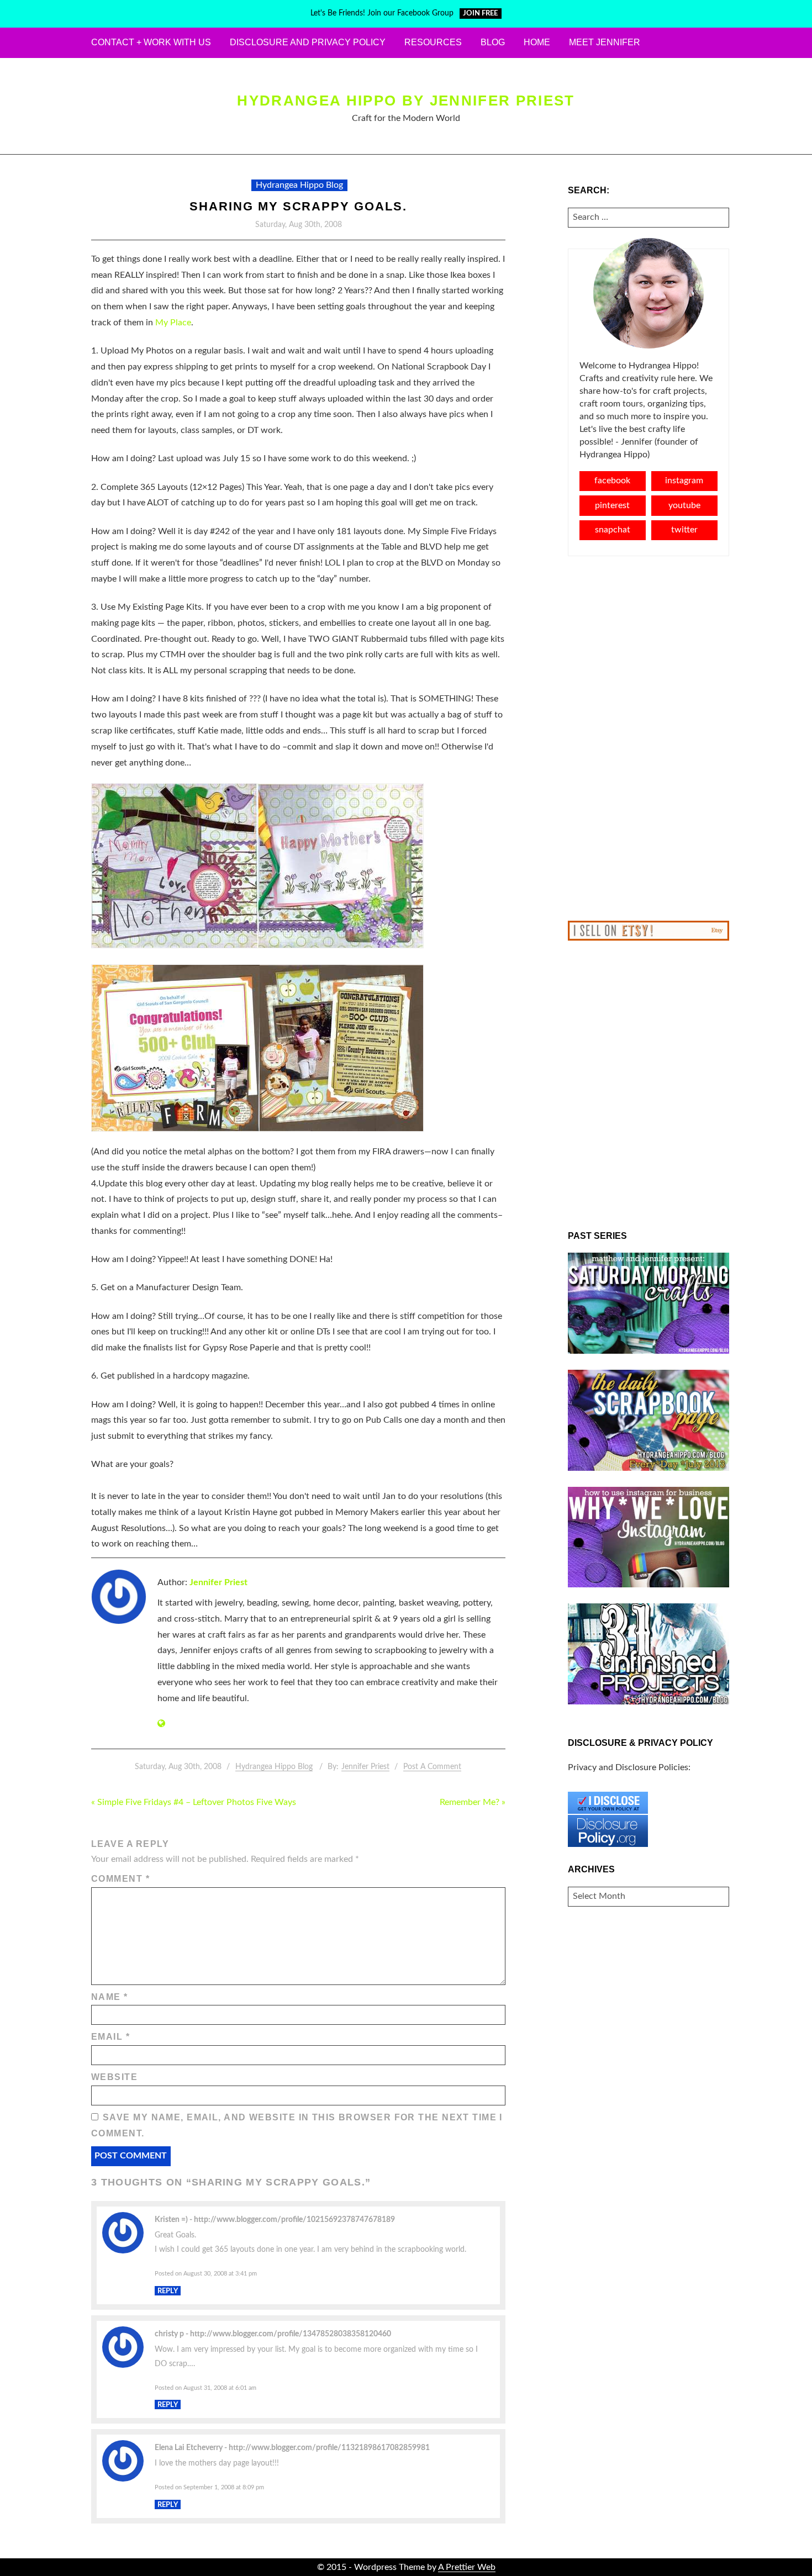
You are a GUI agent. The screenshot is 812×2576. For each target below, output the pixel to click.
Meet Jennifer (605, 42)
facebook (612, 481)
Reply (168, 2290)
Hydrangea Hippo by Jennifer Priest (406, 101)
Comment (120, 1879)
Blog (493, 42)
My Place (173, 323)
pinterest (612, 505)
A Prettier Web (467, 2567)
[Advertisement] (649, 738)
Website (114, 2077)
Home (537, 42)
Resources (433, 42)
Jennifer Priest (218, 1582)
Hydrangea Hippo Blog (299, 185)
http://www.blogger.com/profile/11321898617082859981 (329, 2448)
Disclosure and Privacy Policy (308, 42)
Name (110, 1997)
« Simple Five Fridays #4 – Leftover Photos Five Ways (194, 1802)
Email (110, 2037)
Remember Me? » (473, 1802)
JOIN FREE (480, 14)
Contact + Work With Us (151, 42)
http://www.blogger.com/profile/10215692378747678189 (294, 2219)
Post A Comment (432, 1767)
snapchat (613, 530)
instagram (684, 481)
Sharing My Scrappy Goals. (299, 206)
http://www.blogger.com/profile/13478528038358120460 (291, 2334)
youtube (684, 505)
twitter (684, 530)
